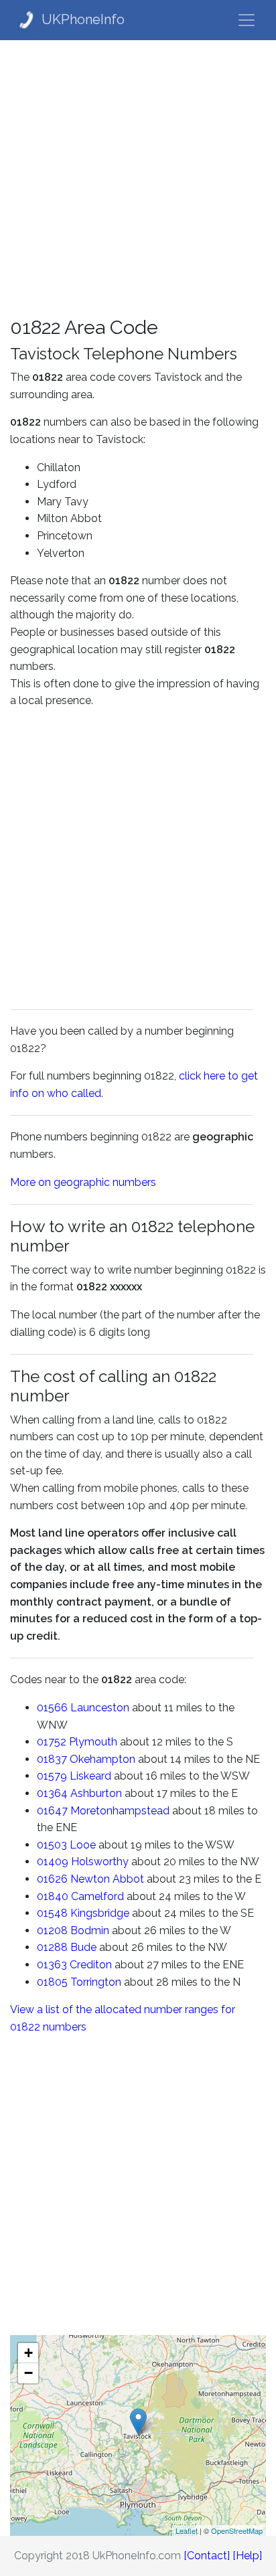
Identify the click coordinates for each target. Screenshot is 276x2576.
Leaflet (187, 2530)
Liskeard (90, 1776)
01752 (52, 1742)
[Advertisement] (138, 178)
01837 (52, 1759)
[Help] (247, 2556)
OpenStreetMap (237, 2530)
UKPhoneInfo (83, 19)
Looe (83, 1845)
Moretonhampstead (120, 1811)
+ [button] (28, 2353)
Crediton (91, 1965)
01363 (52, 1965)
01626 (52, 1879)
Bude (83, 1947)
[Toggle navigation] (247, 20)
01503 (52, 1845)
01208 (52, 1930)
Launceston (100, 1708)
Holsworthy (100, 1862)
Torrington (96, 1982)
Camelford (97, 1896)
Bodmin (90, 1930)
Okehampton (102, 1759)
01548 (52, 1913)
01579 (52, 1776)
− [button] (28, 2373)
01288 (52, 1947)
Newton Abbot (107, 1879)
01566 (52, 1708)
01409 (53, 1862)
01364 (52, 1793)
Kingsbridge (100, 1913)
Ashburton (96, 1793)
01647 (52, 1811)
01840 (53, 1896)
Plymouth (93, 1742)
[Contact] (207, 2556)
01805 (52, 1982)
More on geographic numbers (83, 1182)
